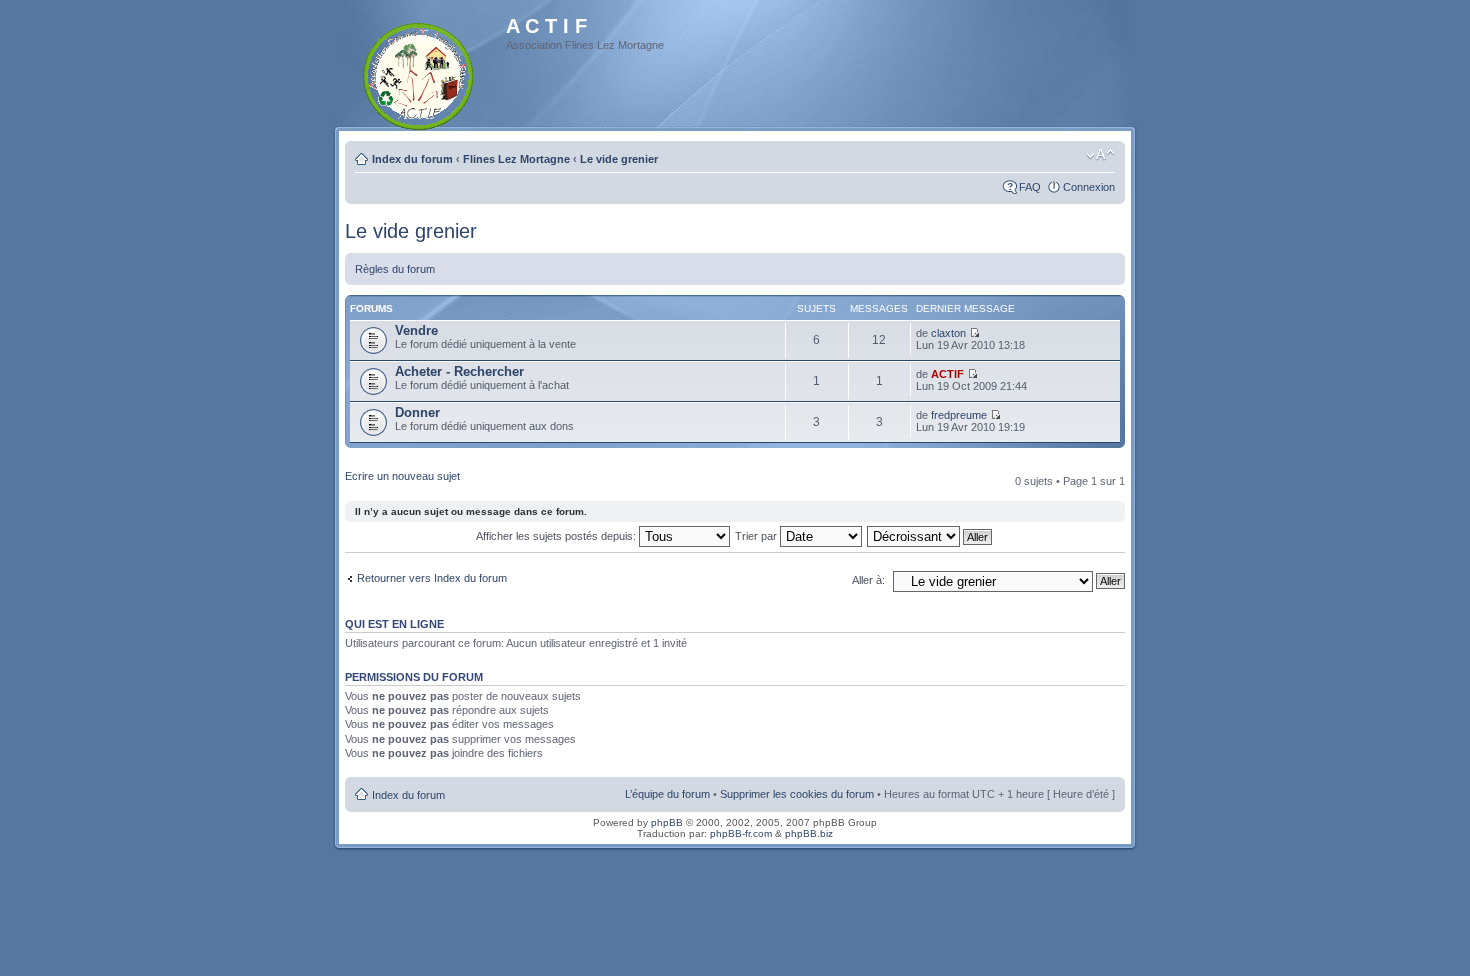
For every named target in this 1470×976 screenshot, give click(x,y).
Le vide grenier (619, 159)
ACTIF (947, 374)
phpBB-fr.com (741, 833)
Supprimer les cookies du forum (797, 794)
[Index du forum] (419, 72)
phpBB (667, 822)
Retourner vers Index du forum (432, 578)
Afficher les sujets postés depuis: (557, 536)
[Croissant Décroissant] (930, 536)
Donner (417, 412)
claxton (948, 333)
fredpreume (959, 415)
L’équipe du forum (667, 794)
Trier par (757, 536)
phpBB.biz (809, 833)
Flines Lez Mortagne (516, 159)
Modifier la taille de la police (1100, 155)
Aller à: (868, 580)
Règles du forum (395, 269)
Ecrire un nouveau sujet (402, 476)
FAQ (1030, 187)
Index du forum (412, 159)
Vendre (416, 330)
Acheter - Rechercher (459, 371)
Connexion (1089, 187)
